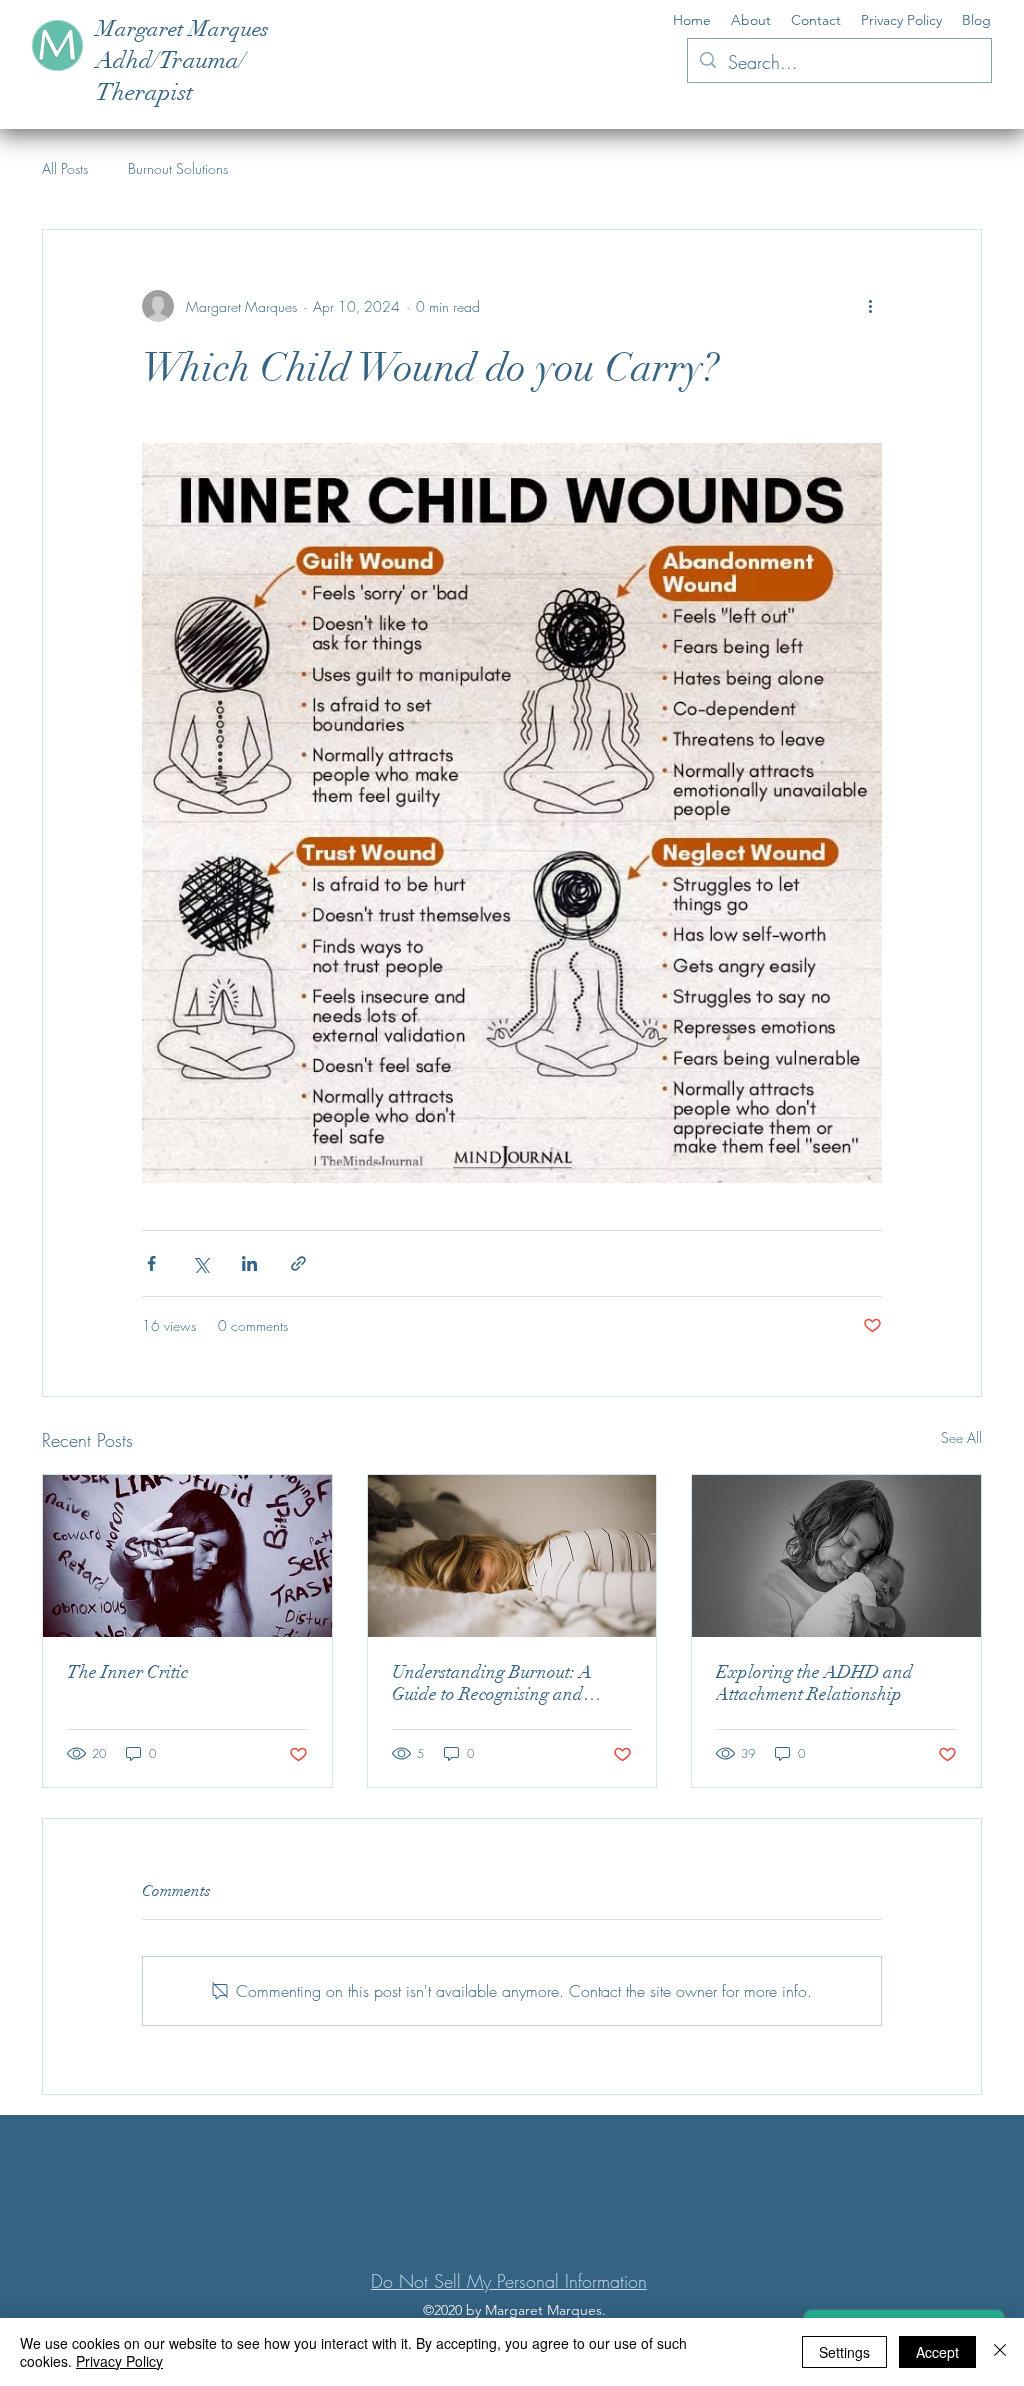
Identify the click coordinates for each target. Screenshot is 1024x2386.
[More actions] (870, 306)
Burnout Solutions (178, 168)
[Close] (1000, 2352)
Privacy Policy (119, 2361)
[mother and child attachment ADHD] (836, 1556)
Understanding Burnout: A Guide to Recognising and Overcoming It (492, 1683)
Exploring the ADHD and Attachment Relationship (814, 1683)
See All (961, 1437)
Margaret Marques (182, 28)
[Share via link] (298, 1263)
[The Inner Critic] (187, 1556)
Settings (844, 2352)
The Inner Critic (127, 1672)
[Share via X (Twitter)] (200, 1263)
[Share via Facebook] (151, 1263)
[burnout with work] (512, 1556)
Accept (937, 2352)
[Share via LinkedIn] (249, 1263)
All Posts (65, 168)
